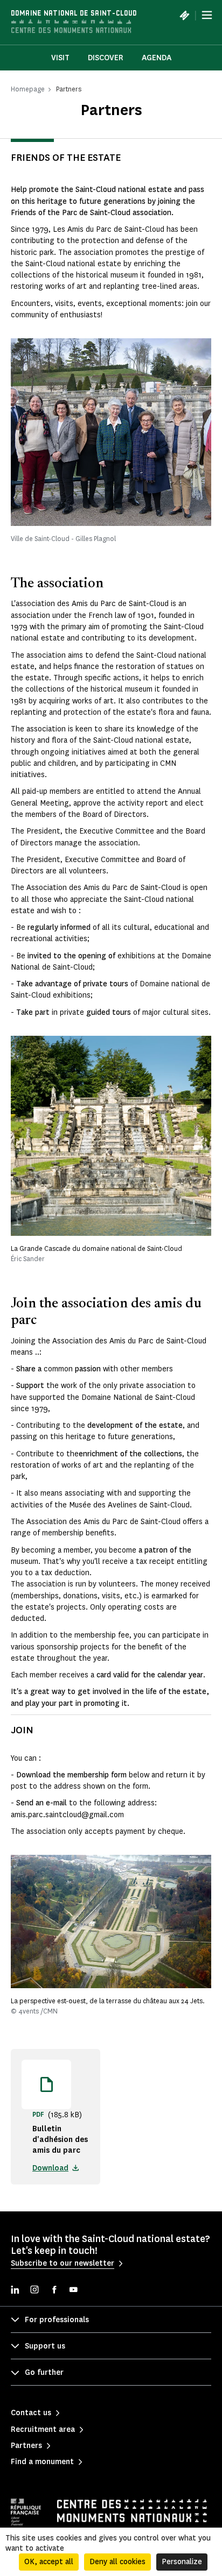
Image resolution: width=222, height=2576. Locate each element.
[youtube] (73, 2291)
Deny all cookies (117, 2562)
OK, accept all (49, 2562)
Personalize (182, 2562)
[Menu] (207, 15)
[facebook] (54, 2291)
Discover (106, 58)
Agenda (157, 58)
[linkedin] (15, 2291)
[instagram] (34, 2291)
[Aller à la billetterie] (184, 15)
